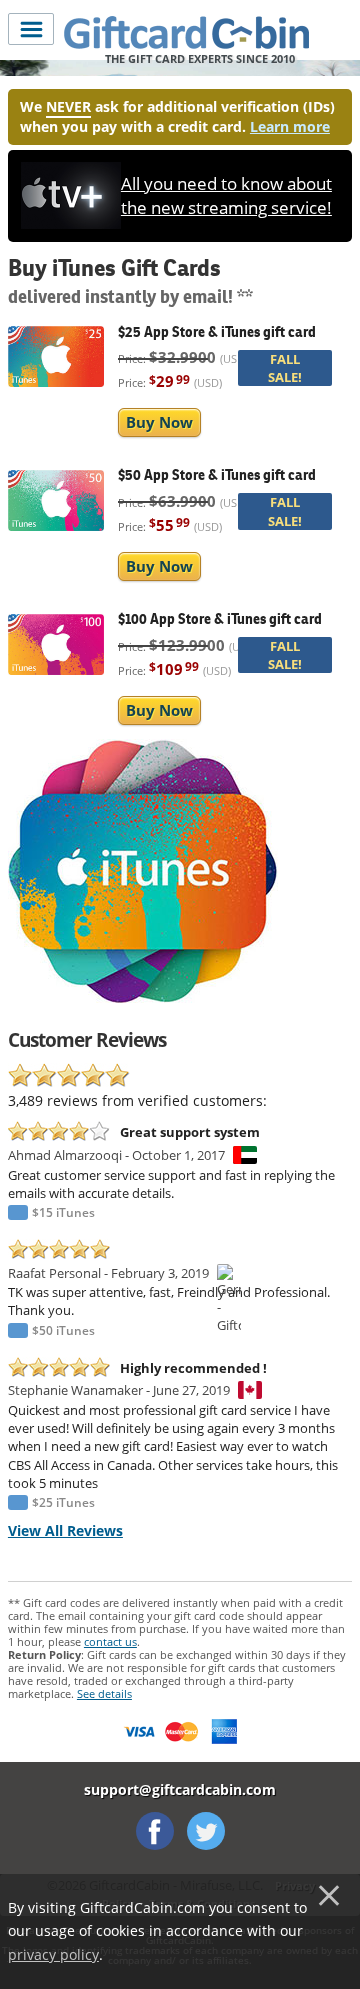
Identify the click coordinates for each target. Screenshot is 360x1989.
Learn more (290, 126)
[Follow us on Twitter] (206, 1831)
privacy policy (53, 1954)
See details (104, 1693)
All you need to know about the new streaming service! (226, 195)
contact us (110, 1641)
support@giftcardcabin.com (180, 1789)
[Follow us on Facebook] (155, 1831)
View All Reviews (65, 1530)
